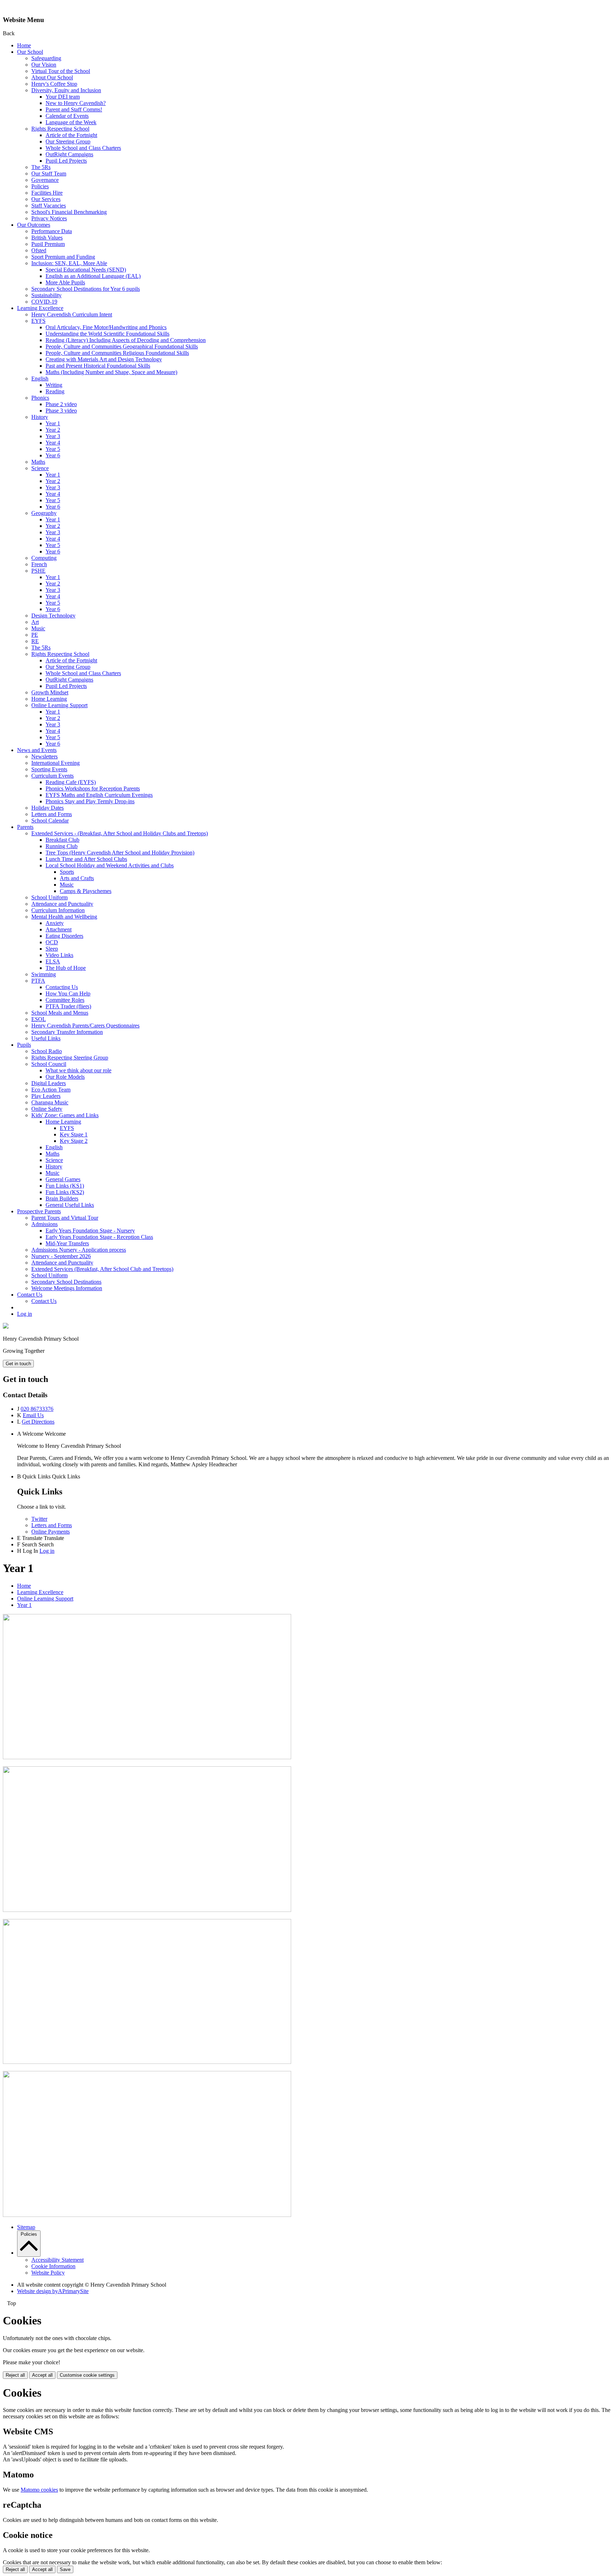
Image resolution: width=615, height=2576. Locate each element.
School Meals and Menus (60, 1013)
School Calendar (50, 821)
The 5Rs (41, 167)
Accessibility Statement (57, 2260)
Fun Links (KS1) (65, 1186)
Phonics (40, 398)
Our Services (46, 199)
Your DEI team (63, 97)
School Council (49, 1064)
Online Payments (51, 1532)
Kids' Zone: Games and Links (65, 1115)
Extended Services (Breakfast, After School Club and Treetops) (102, 1269)
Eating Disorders (64, 936)
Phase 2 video (61, 404)
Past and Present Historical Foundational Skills (98, 366)
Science (40, 468)
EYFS (38, 321)
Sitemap (26, 2227)
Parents (25, 827)
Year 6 (53, 455)
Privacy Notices (49, 218)
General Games (63, 1179)
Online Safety (47, 1109)
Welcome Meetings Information (67, 1288)
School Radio (47, 1051)
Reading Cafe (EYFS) (71, 782)
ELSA (53, 961)
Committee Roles (65, 1000)
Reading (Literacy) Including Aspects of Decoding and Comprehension (126, 340)
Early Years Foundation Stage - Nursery (90, 1231)
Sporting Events (49, 769)
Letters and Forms (52, 814)
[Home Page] (6, 1327)
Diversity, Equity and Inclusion (66, 90)
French (39, 564)
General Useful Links (70, 1205)
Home (24, 45)
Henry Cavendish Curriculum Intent (72, 314)
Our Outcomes (34, 225)
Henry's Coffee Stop (54, 84)
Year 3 (53, 436)
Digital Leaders (49, 1083)
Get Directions (38, 1422)
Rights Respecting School (60, 129)
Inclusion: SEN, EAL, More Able (69, 263)
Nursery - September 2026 (61, 1256)
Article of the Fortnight (71, 135)
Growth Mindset (50, 692)
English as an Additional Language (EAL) (93, 276)
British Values (47, 238)
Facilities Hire (47, 193)
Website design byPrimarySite (53, 2291)
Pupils (24, 1045)
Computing (44, 558)
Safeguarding (46, 58)
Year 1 (53, 423)
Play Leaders (46, 1096)
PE (35, 635)
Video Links (59, 955)
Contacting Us (62, 987)
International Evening (56, 763)
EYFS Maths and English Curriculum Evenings (99, 795)
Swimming (44, 974)
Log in (25, 1314)
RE (35, 641)
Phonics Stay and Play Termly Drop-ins (90, 801)
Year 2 (53, 430)
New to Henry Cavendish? (76, 103)
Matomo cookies (39, 2490)
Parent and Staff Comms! (74, 109)
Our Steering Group (68, 141)
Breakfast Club (62, 840)
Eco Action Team (51, 1090)
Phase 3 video (61, 411)
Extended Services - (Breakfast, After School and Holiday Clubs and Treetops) (120, 833)
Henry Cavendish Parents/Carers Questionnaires (85, 1026)
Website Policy (48, 2273)
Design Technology (53, 616)
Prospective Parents (39, 1211)
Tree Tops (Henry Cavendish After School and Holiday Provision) (120, 853)
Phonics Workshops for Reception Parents (93, 788)
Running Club (62, 846)
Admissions (44, 1224)
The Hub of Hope (66, 968)
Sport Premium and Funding (63, 257)
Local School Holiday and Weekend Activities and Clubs (110, 865)
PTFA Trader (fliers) (68, 1006)
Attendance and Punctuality (62, 904)
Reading (55, 391)
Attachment (59, 929)
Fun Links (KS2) (65, 1192)
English (40, 378)
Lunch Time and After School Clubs (86, 859)
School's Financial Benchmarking (69, 212)
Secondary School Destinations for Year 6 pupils (86, 289)
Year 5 (53, 449)
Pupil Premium (48, 244)
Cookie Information (53, 2266)
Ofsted (39, 250)
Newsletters (44, 756)
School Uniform (49, 897)
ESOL (39, 1019)
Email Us (33, 1415)
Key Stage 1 (74, 1134)
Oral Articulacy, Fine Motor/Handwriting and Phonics (106, 327)
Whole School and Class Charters (83, 148)
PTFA (38, 981)
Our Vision (44, 65)
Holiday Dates (48, 808)
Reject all (15, 2375)
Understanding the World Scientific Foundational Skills (107, 334)
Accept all (42, 2375)
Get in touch (18, 1364)
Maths (38, 462)
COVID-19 (44, 302)
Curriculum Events (52, 776)
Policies (40, 186)
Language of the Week (71, 122)
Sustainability (46, 295)
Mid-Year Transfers (67, 1243)
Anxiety (55, 923)
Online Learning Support (59, 705)
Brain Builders (62, 1198)
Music (38, 628)
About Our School (52, 77)
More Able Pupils (65, 282)
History (40, 417)
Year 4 (53, 443)
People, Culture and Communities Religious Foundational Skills (117, 353)
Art (35, 622)
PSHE (38, 571)
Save (65, 2569)
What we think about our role (78, 1070)
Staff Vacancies (49, 206)
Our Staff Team (49, 174)
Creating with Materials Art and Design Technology (104, 359)
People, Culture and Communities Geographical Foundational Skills (122, 346)
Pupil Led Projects (66, 161)
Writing (54, 385)
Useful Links (46, 1038)
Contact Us (30, 1295)
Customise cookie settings (87, 2375)
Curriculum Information (58, 910)
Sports (67, 872)
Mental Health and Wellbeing (64, 917)
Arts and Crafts (77, 878)
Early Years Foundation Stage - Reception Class (99, 1237)
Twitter (39, 1519)
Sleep (52, 949)
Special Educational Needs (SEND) (86, 270)
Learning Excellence (40, 308)
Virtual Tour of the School (61, 71)
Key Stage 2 (74, 1141)
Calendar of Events (67, 116)
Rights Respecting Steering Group (70, 1058)
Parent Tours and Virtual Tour (65, 1218)
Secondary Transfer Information (67, 1032)
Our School (30, 52)
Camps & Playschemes (86, 891)
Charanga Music (50, 1102)
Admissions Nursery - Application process (79, 1250)
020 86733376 (37, 1409)
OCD (52, 942)
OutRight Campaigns (69, 154)
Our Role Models (65, 1077)
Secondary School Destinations (66, 1282)
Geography (44, 513)
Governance (45, 180)
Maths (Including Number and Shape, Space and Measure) (111, 372)
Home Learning (49, 699)
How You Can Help (68, 993)
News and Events (37, 750)
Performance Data (52, 231)
